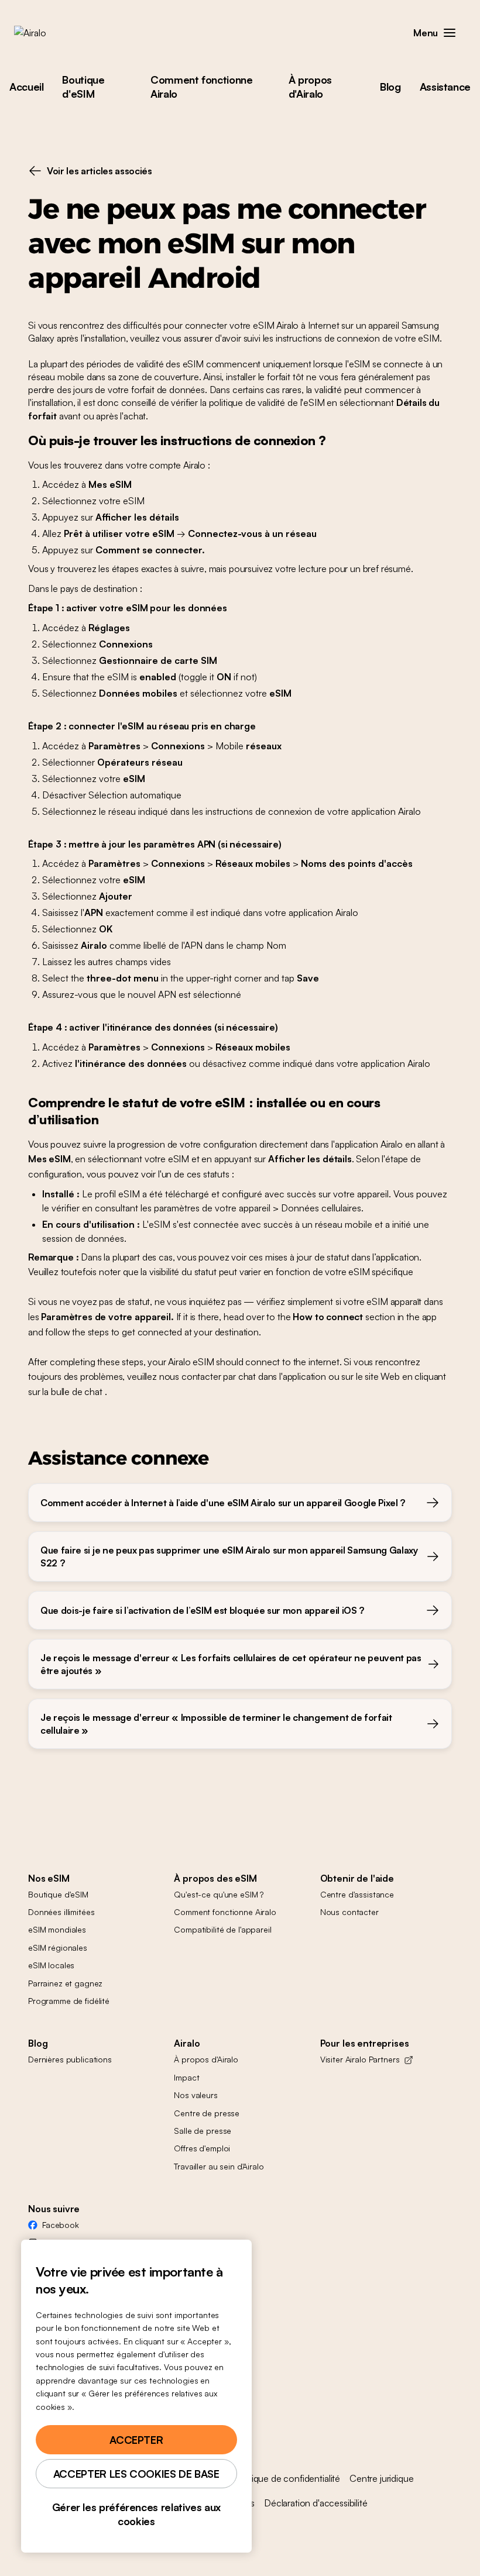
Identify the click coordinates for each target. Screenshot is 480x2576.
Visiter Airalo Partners (360, 2059)
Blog (390, 87)
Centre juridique (381, 2478)
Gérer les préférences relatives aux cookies (136, 2514)
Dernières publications (70, 2059)
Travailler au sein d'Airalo (219, 2166)
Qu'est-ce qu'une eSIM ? (219, 1894)
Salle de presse (203, 2131)
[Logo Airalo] (49, 33)
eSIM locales (51, 1965)
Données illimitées (61, 1912)
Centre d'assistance (357, 1894)
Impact (186, 2077)
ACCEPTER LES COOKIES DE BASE (136, 2474)
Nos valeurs (196, 2095)
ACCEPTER (136, 2440)
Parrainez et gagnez (65, 1983)
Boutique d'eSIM (83, 87)
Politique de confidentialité (287, 2478)
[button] (450, 33)
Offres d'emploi (202, 2148)
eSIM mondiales (57, 1929)
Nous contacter (349, 1912)
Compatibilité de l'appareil (222, 1929)
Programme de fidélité (69, 2001)
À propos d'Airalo (310, 87)
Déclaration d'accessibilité (316, 2503)
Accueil (26, 87)
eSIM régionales (58, 1948)
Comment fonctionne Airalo (202, 87)
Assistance (445, 87)
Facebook (61, 2225)
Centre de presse (207, 2113)
